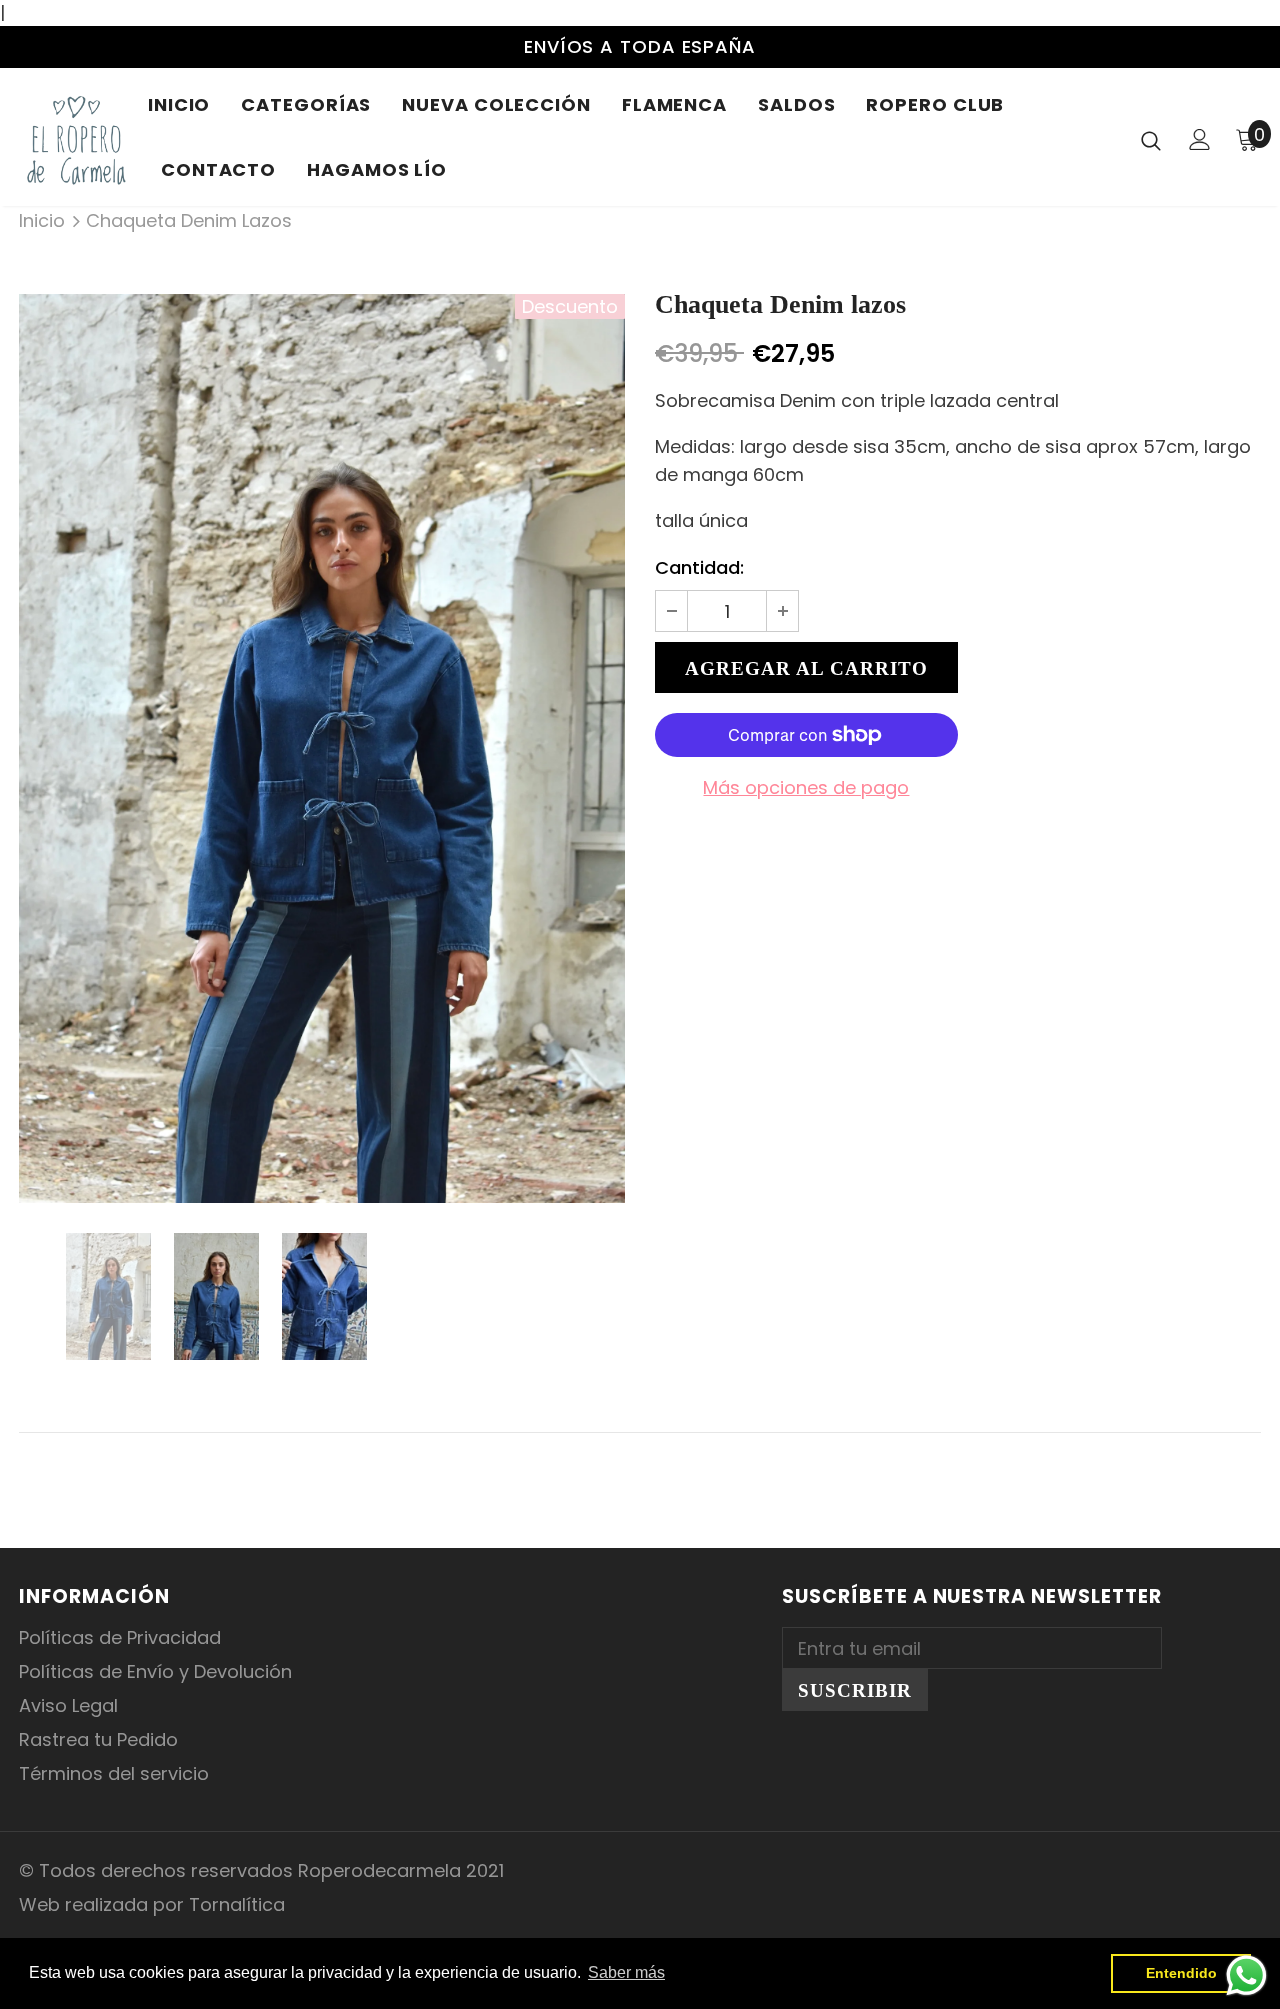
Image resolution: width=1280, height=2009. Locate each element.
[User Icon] (1200, 139)
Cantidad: (699, 567)
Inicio (42, 220)
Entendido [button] (1181, 1973)
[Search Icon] (1151, 140)
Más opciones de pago (806, 787)
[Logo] (76, 139)
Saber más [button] (626, 1972)
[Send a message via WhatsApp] (1246, 1975)
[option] (322, 748)
